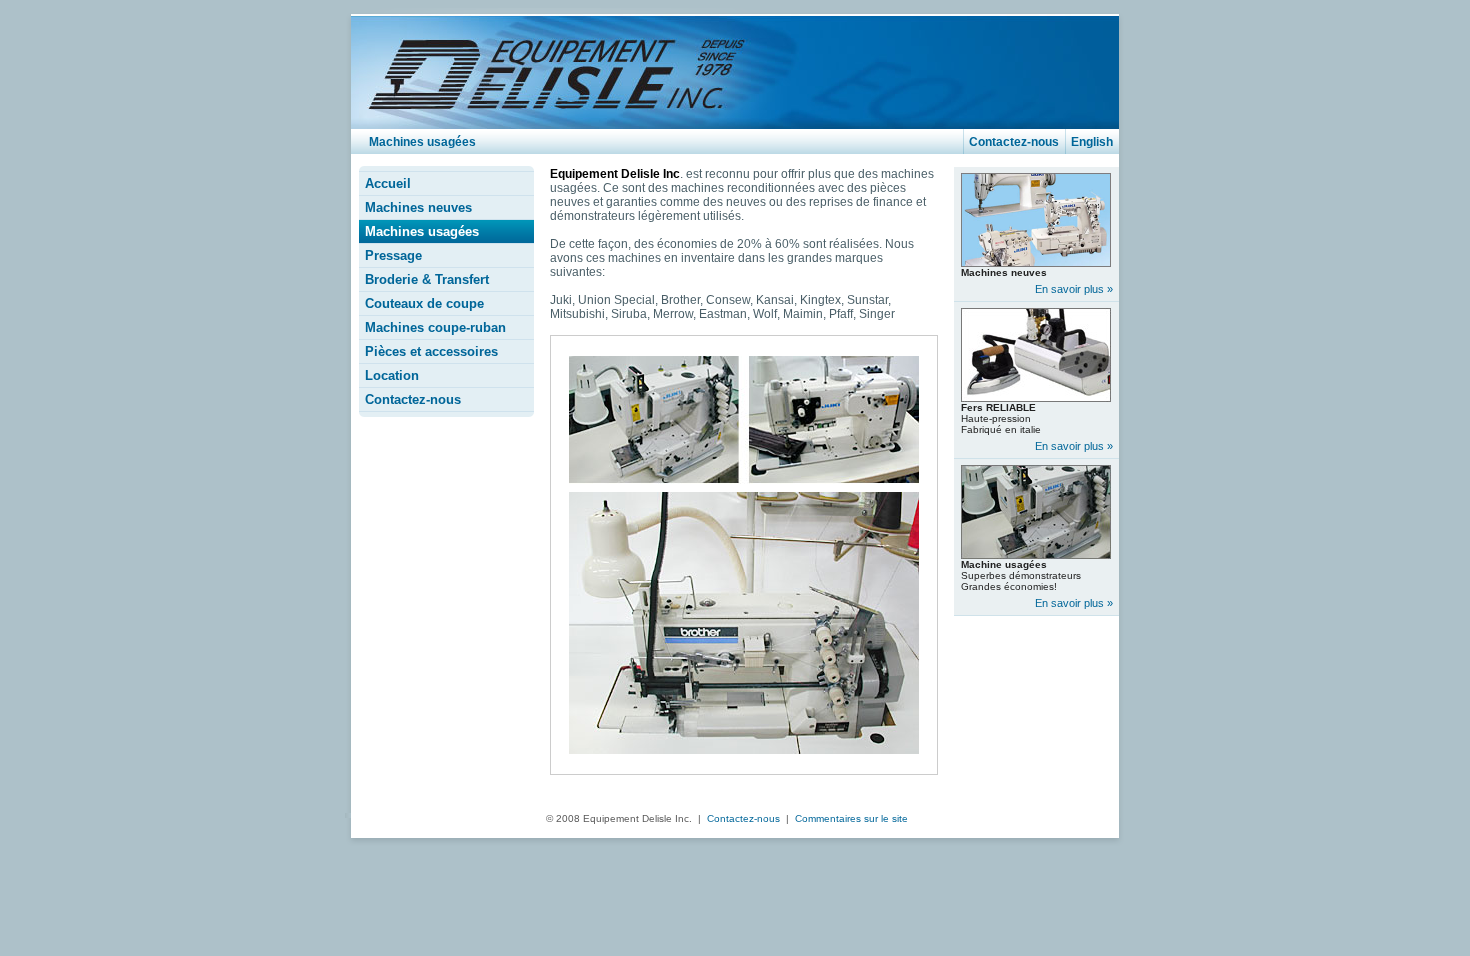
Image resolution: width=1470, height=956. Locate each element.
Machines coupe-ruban (435, 327)
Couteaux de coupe (424, 303)
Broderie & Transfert (427, 279)
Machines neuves (418, 207)
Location (392, 375)
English (1092, 142)
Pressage (393, 255)
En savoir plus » (1074, 289)
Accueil (388, 183)
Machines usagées (422, 231)
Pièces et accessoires (431, 351)
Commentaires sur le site (851, 818)
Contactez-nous (1014, 142)
